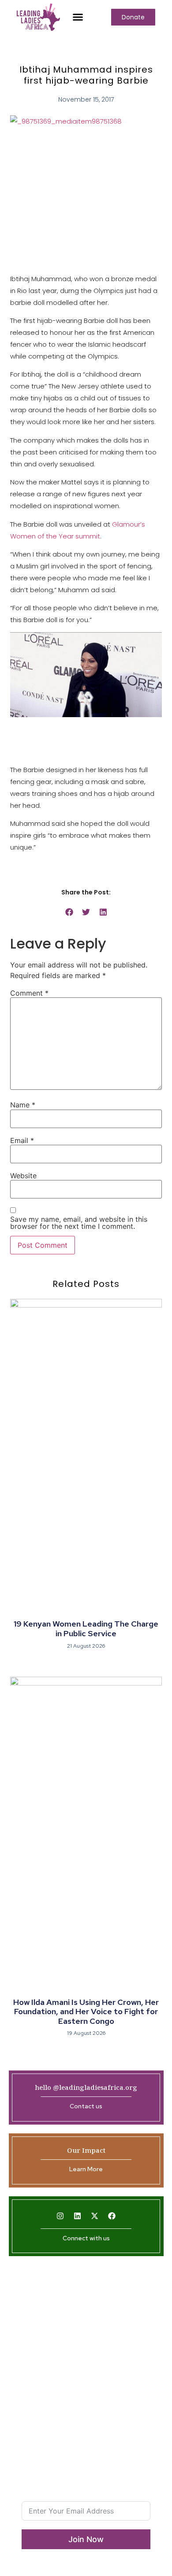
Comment (29, 993)
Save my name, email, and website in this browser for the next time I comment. (79, 1223)
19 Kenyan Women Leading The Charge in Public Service (86, 1629)
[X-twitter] (95, 2216)
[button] (78, 17)
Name (23, 1105)
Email (22, 1140)
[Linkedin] (78, 2216)
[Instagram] (60, 2216)
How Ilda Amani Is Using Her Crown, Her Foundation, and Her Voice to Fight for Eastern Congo (86, 2012)
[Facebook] (112, 2216)
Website (23, 1176)
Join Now (86, 2539)
